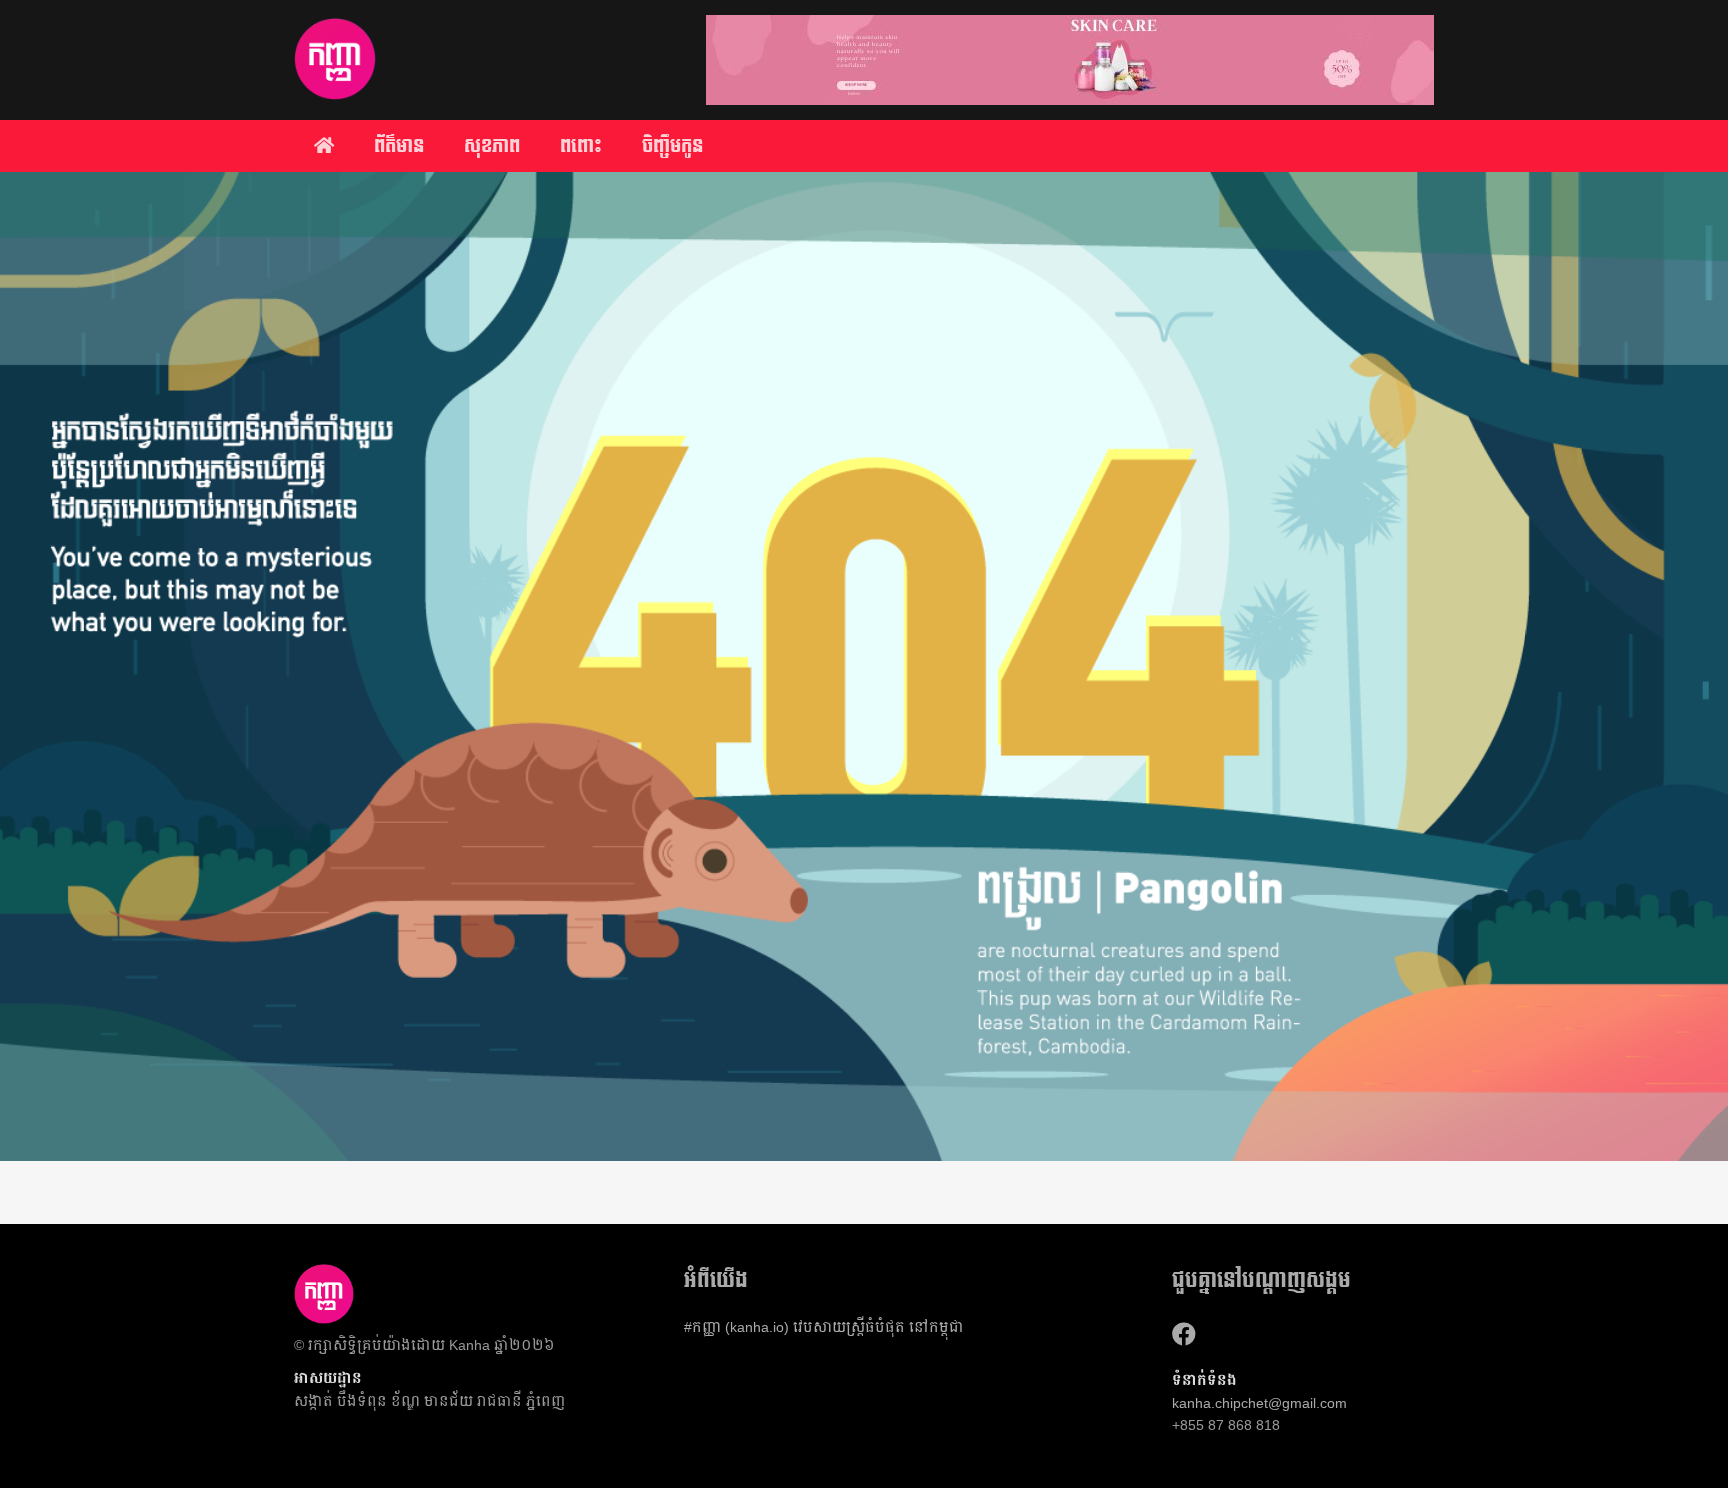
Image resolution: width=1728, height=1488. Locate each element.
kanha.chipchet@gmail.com (1259, 1403)
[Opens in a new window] (1184, 1334)
